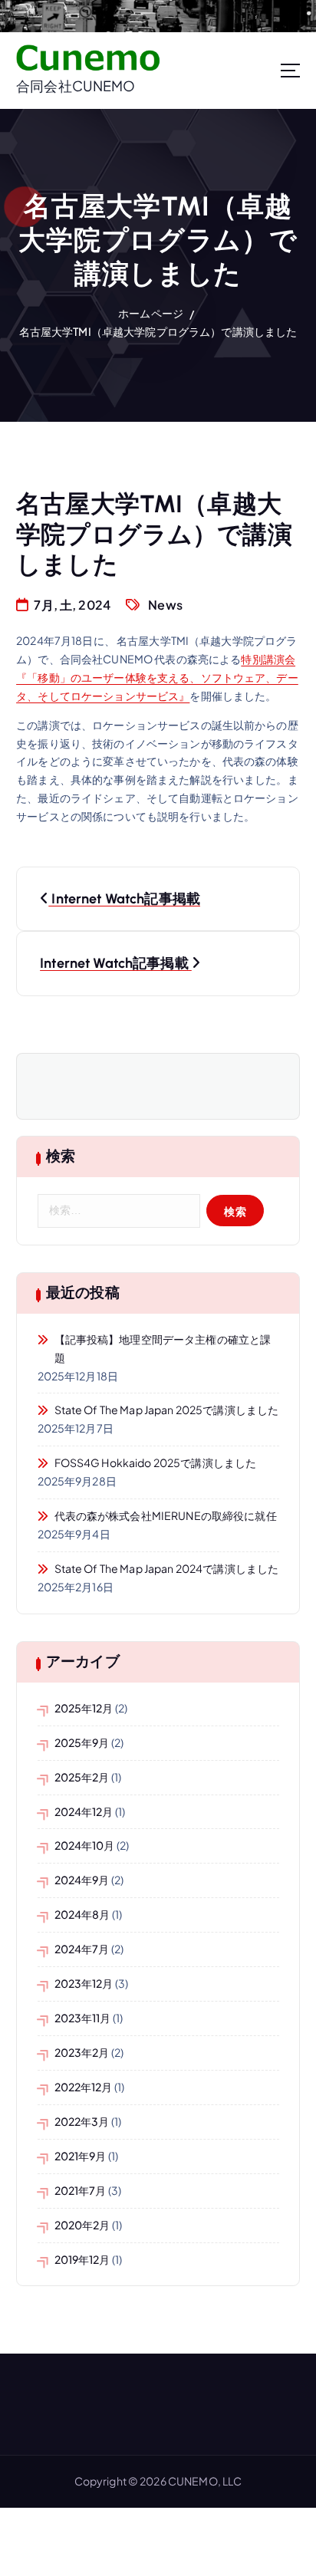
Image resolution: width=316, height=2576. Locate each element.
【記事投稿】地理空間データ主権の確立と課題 (163, 1348)
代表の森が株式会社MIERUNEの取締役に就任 (166, 1515)
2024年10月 (85, 1845)
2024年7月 (82, 1949)
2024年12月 (84, 1811)
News (165, 605)
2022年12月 (84, 2087)
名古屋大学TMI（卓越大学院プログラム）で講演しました (158, 331)
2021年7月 (81, 2190)
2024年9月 (82, 1880)
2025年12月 (84, 1708)
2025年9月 (82, 1742)
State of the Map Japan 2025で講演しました (167, 1410)
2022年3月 (82, 2121)
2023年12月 (84, 1983)
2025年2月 (82, 1777)
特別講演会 (268, 659)
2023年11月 (83, 2018)
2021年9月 (81, 2156)
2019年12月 (82, 2259)
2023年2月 (82, 2052)
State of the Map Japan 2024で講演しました (167, 1568)
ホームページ (151, 313)
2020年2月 (82, 2225)
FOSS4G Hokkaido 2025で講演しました (156, 1462)
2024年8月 (82, 1914)
